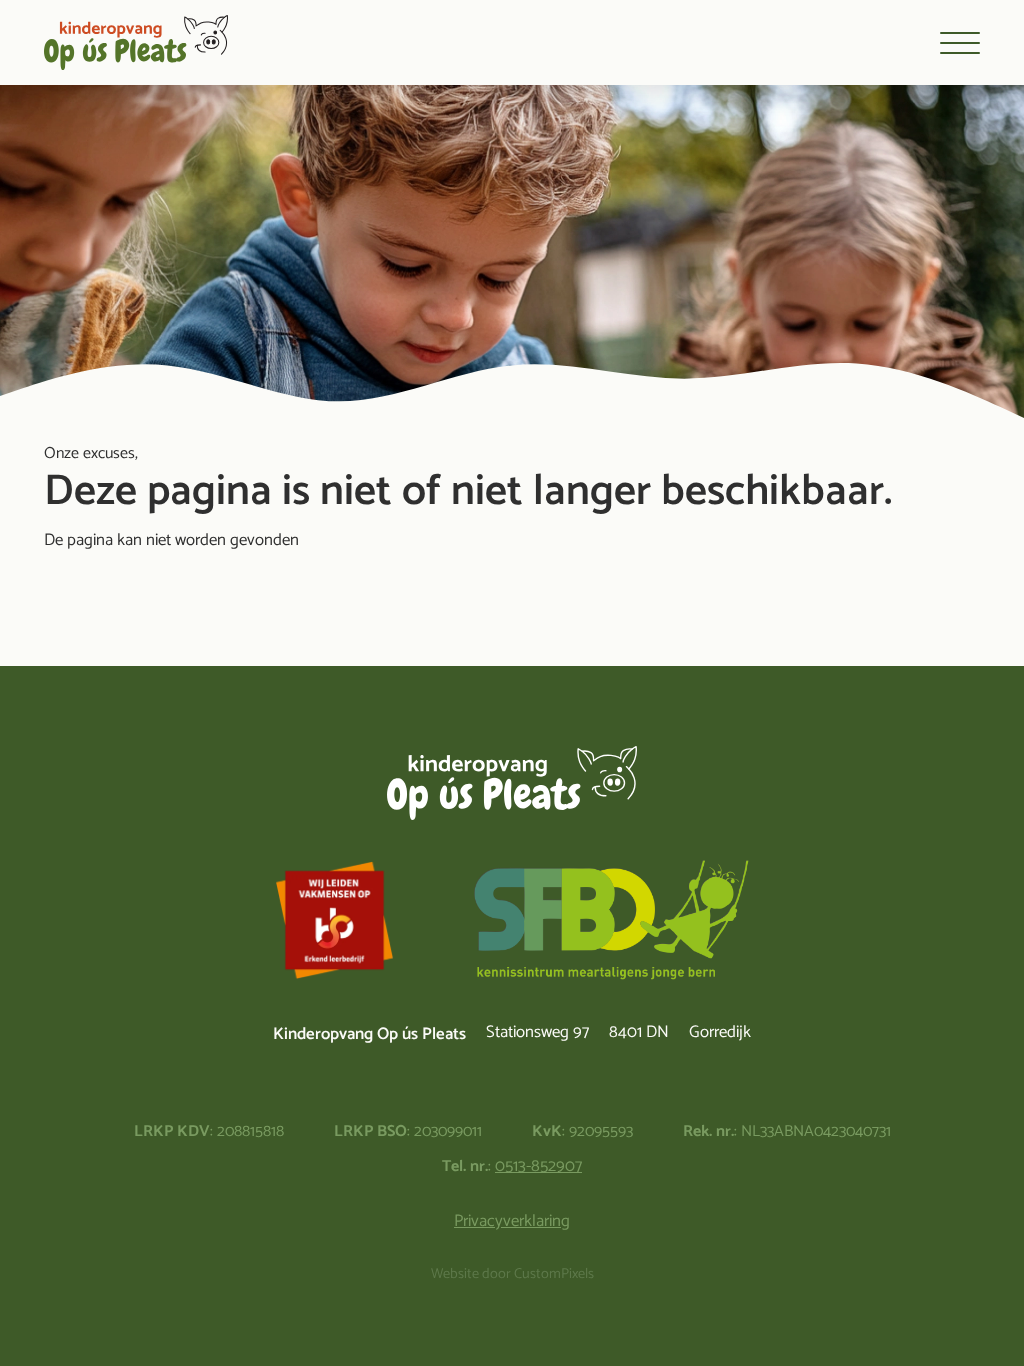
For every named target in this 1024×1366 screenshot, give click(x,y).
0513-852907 (538, 1166)
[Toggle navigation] (960, 43)
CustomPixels (554, 1275)
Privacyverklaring (512, 1221)
